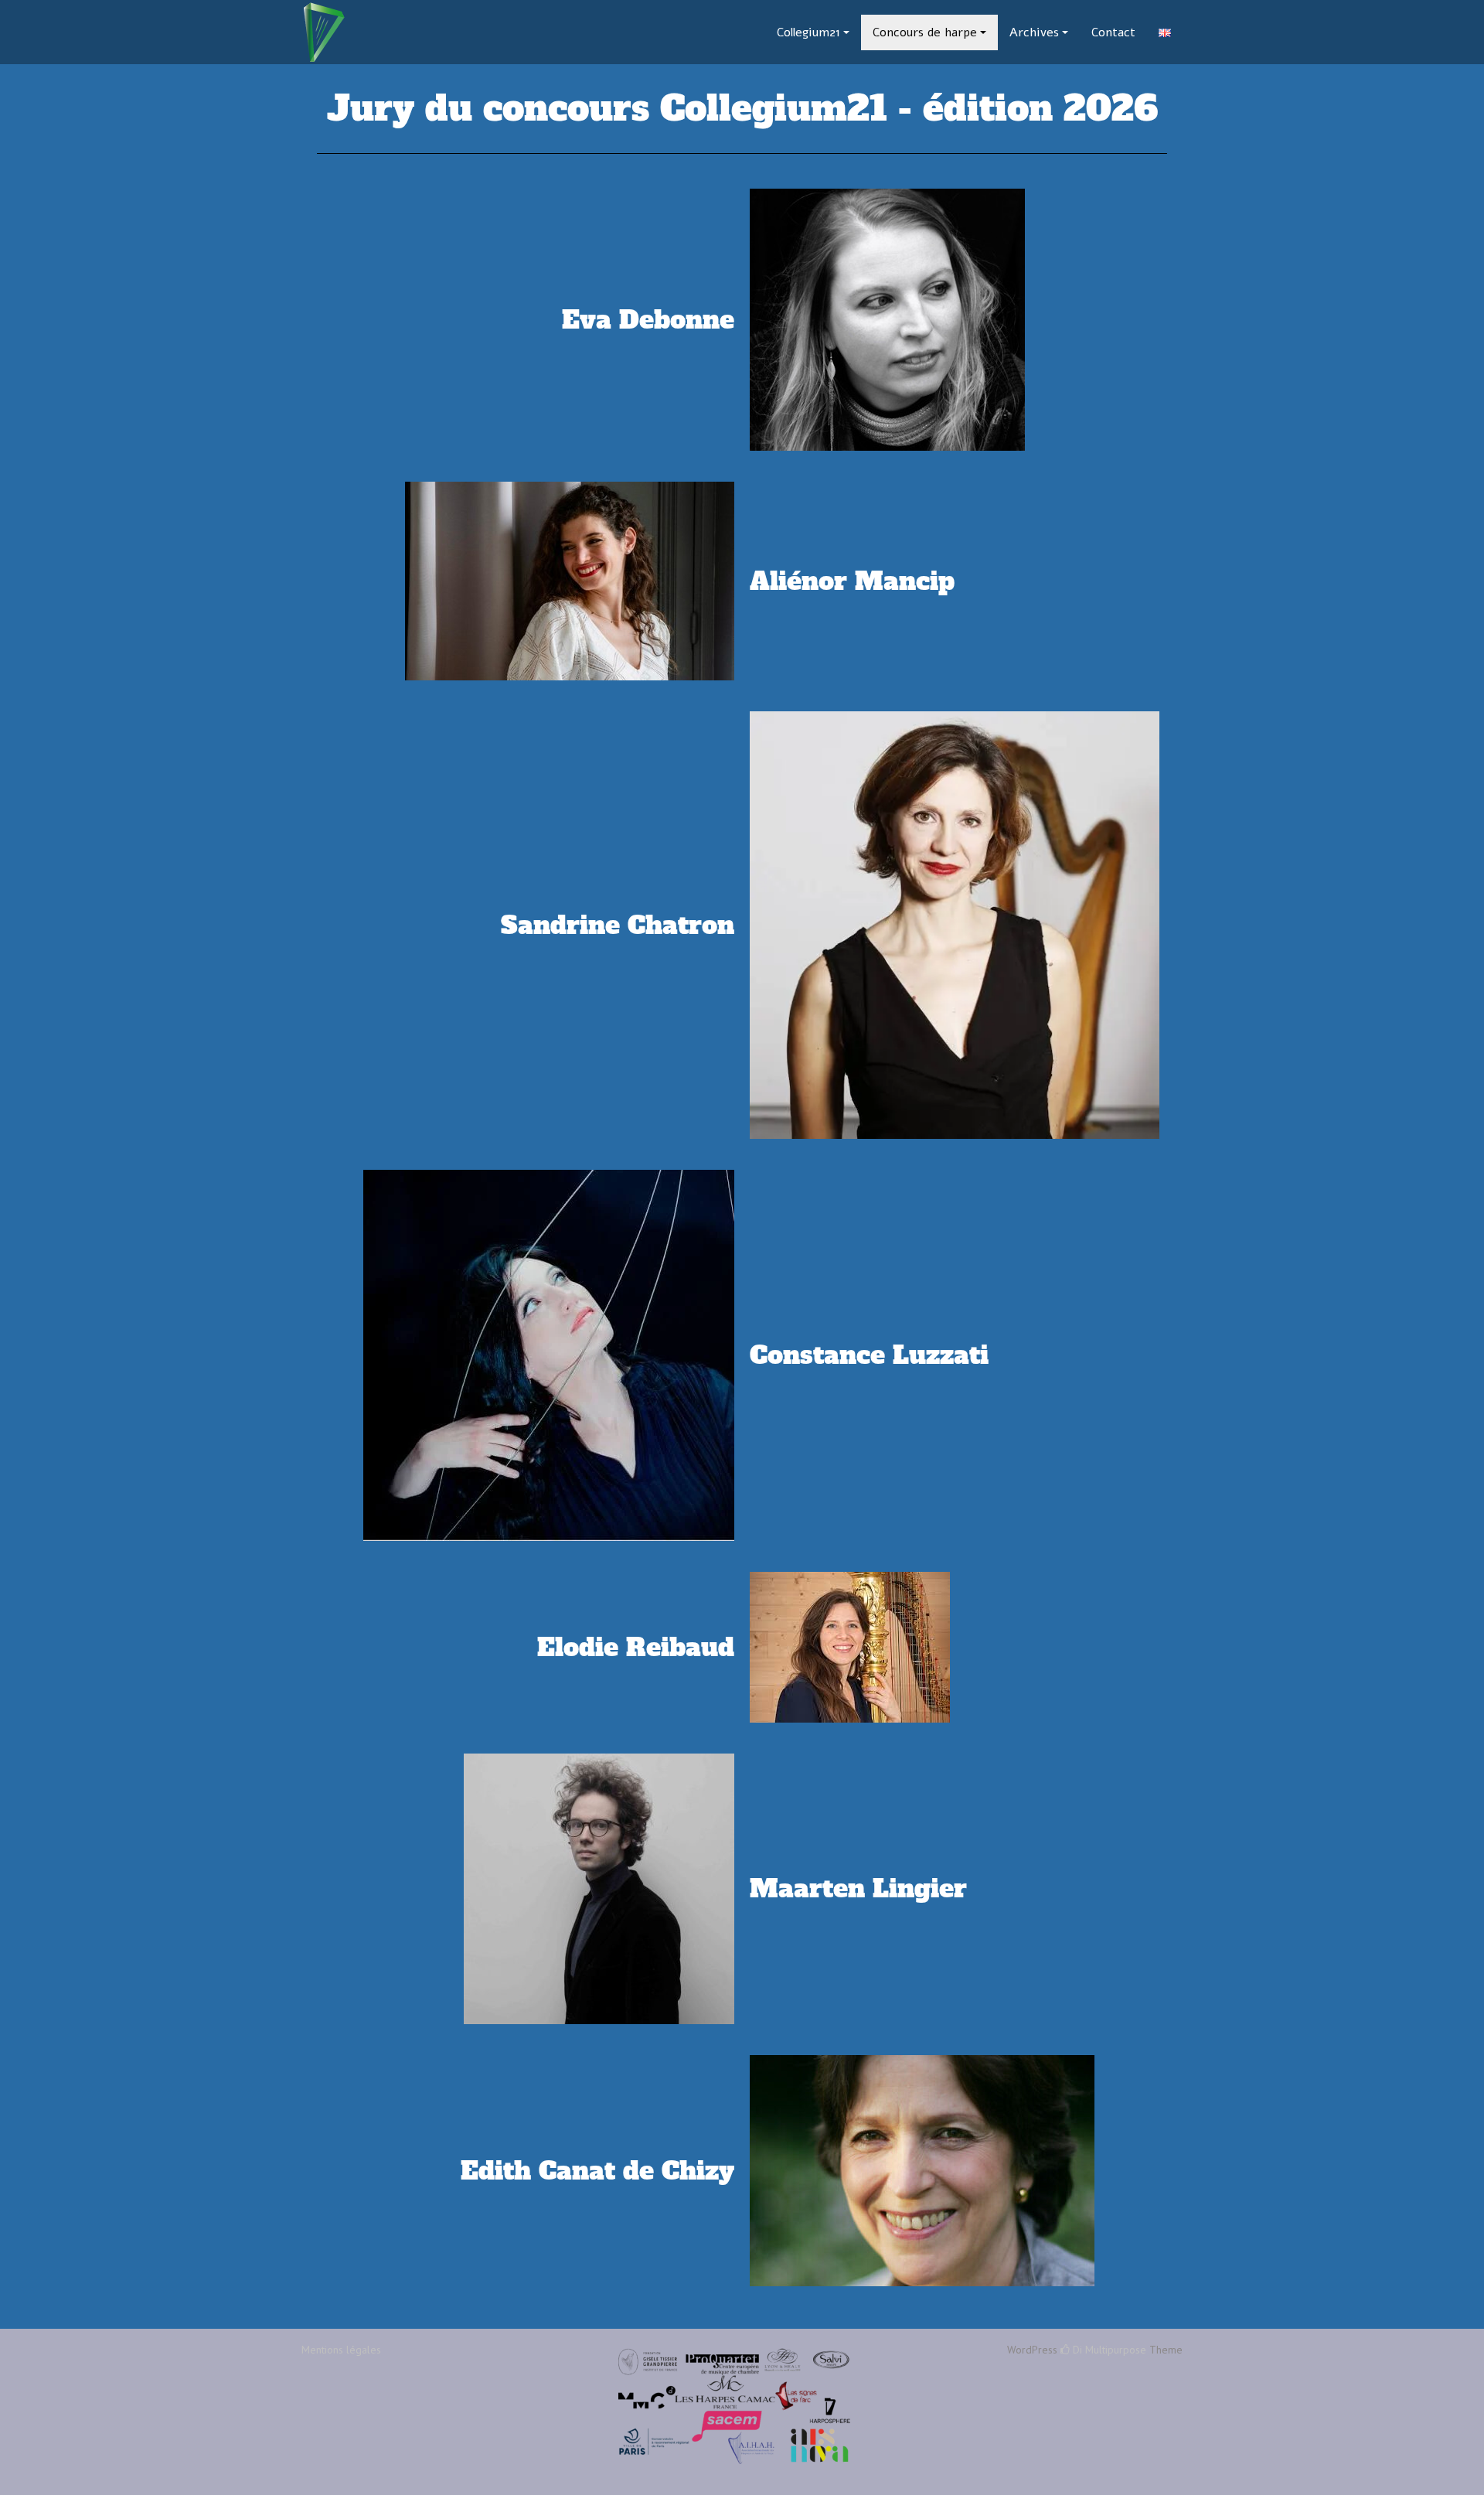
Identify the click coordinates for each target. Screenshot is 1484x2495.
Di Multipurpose (1108, 2350)
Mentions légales (341, 2350)
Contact (1113, 32)
